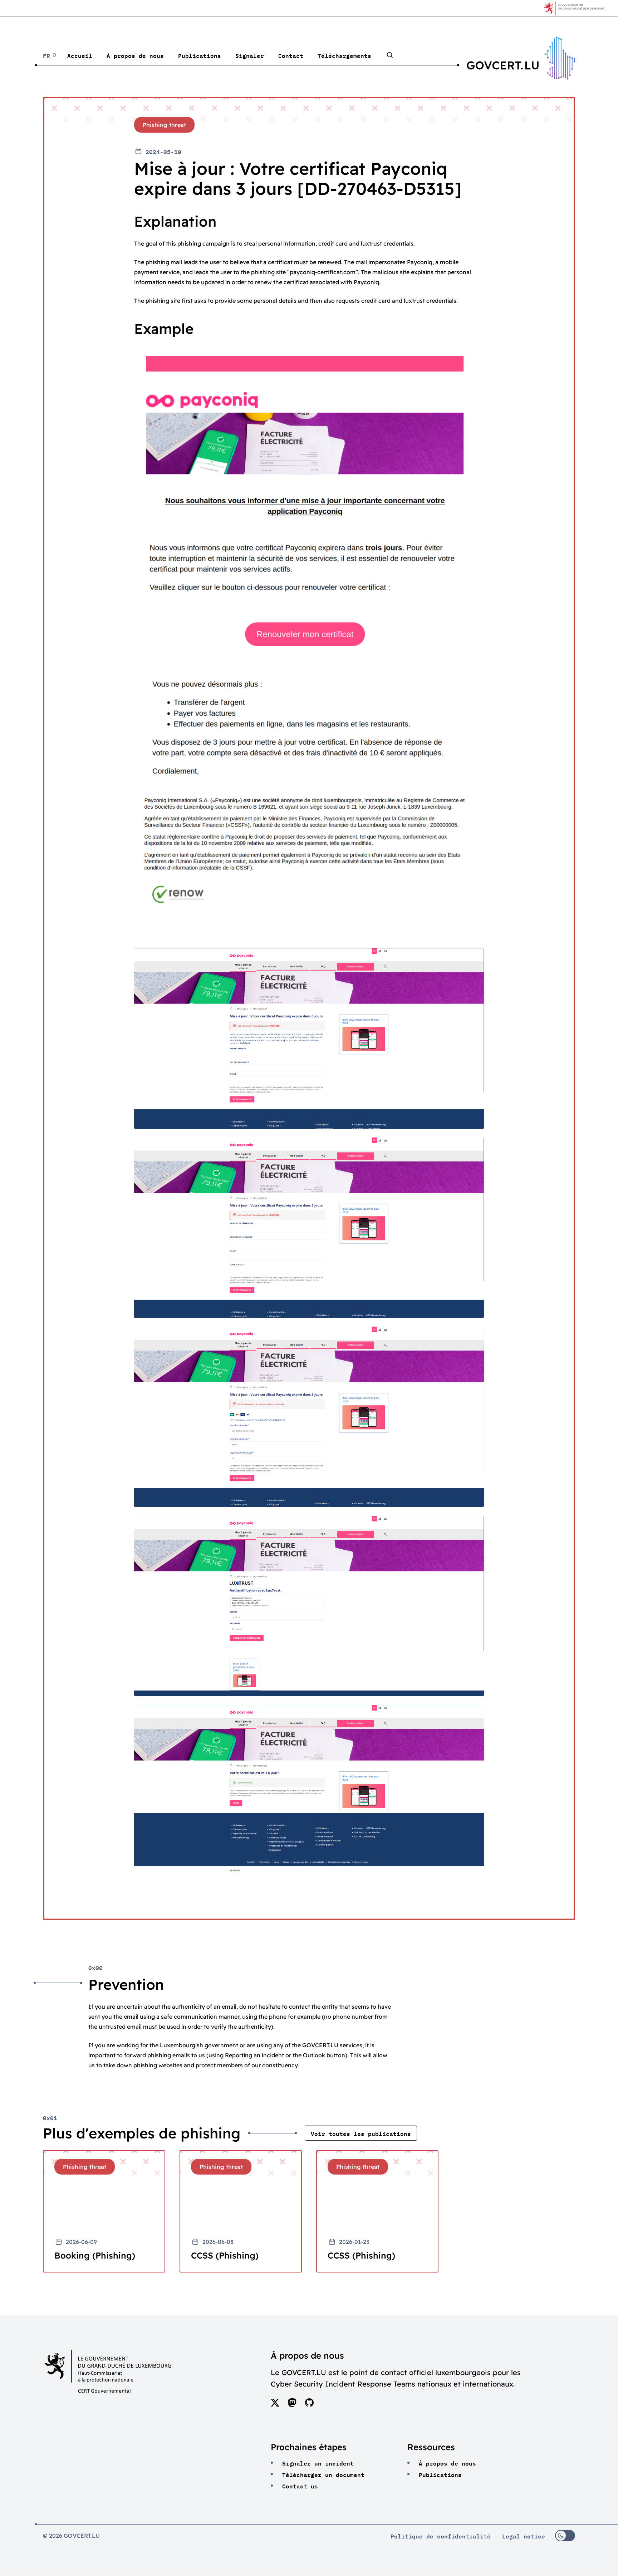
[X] (275, 2405)
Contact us (300, 2486)
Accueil (80, 55)
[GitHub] (309, 2405)
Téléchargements (344, 55)
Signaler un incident (318, 2463)
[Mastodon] (292, 2405)
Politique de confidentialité (441, 2536)
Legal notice (524, 2536)
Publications (200, 55)
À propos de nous (135, 55)
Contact (291, 55)
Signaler (250, 55)
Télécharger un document (323, 2474)
